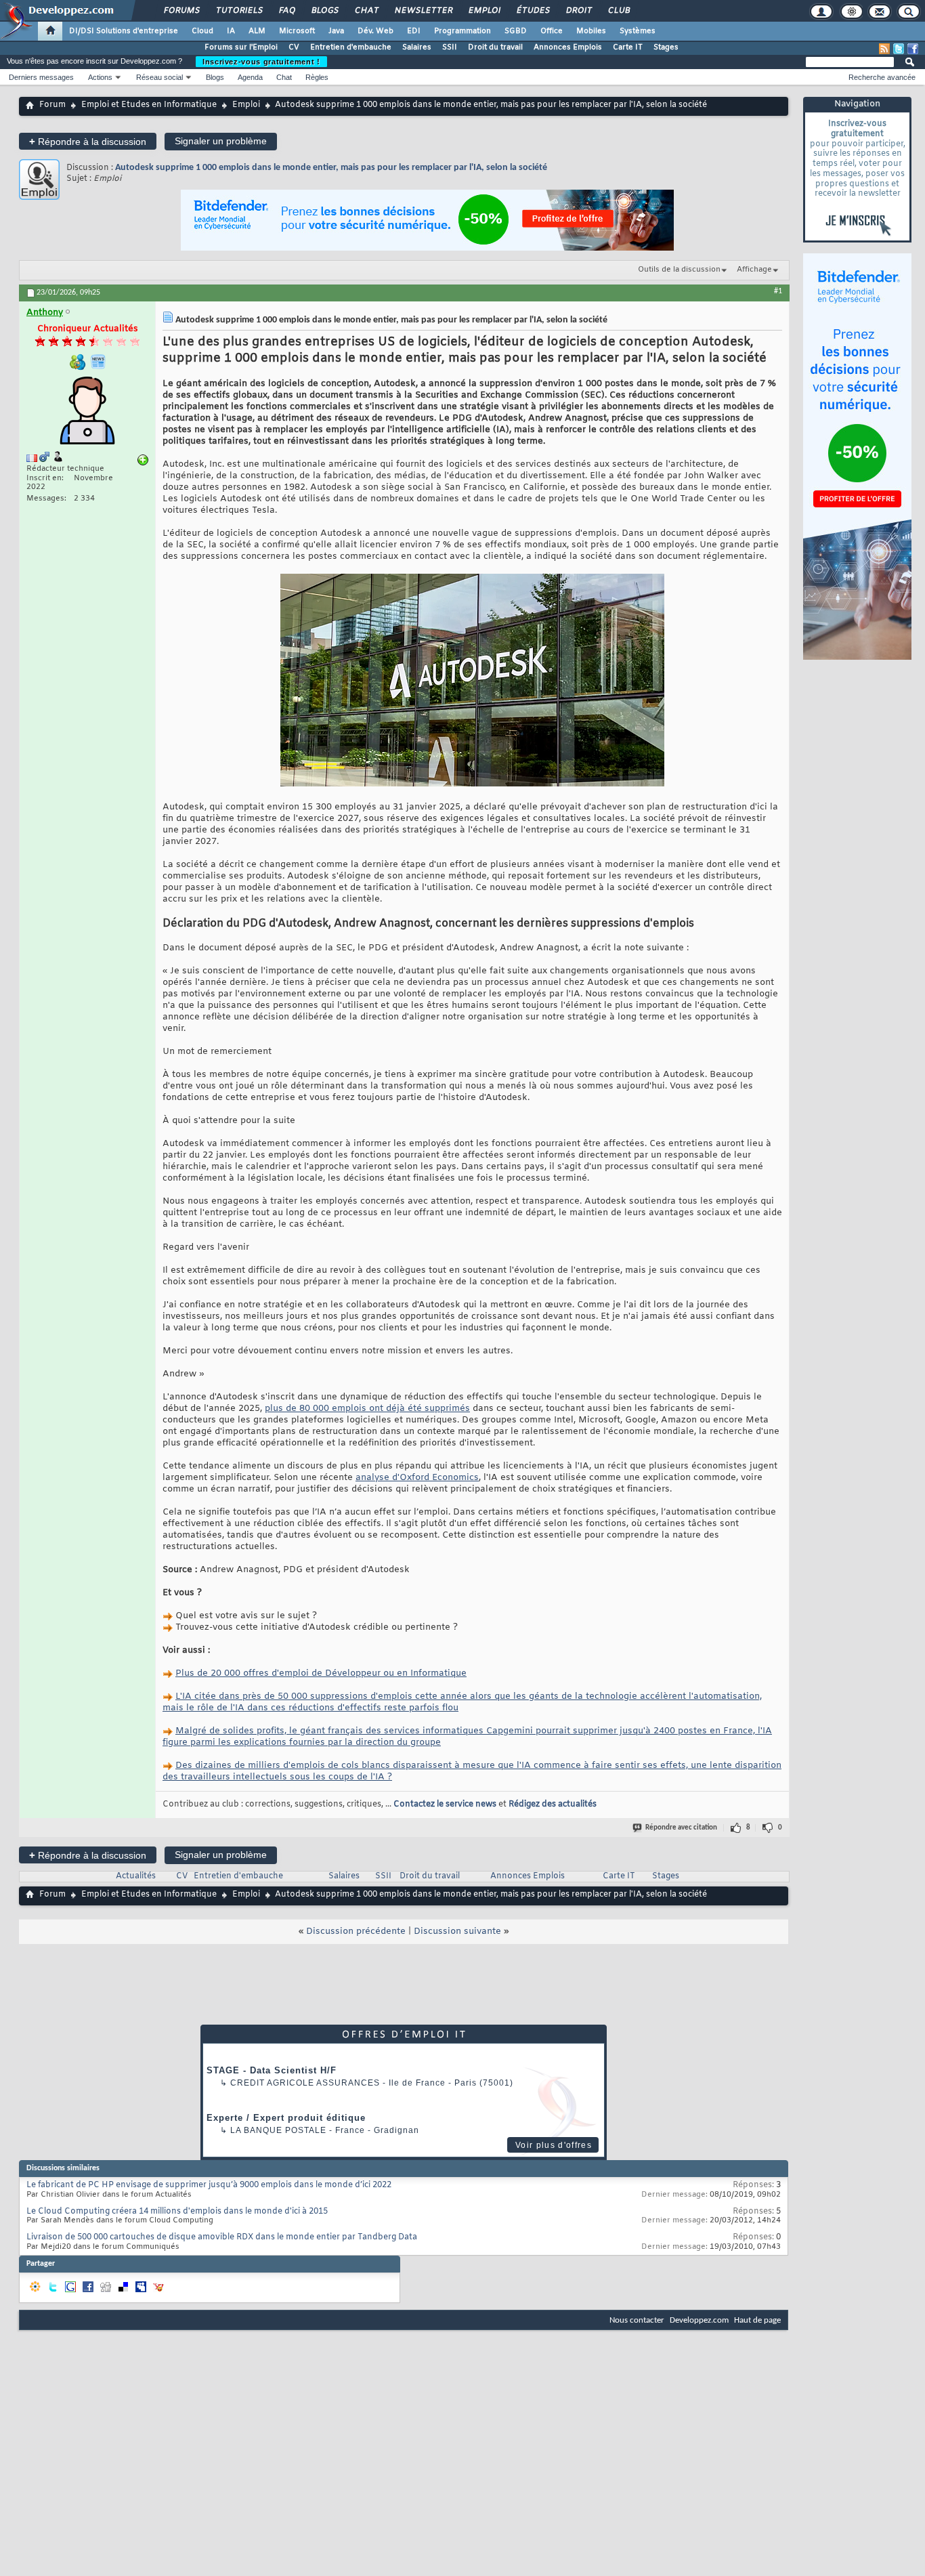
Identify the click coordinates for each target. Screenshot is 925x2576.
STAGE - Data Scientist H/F (272, 2070)
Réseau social (159, 77)
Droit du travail (495, 47)
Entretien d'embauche (351, 47)
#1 (778, 291)
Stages (666, 47)
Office (552, 31)
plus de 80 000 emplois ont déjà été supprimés (367, 1409)
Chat (366, 11)
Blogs (324, 11)
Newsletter (423, 11)
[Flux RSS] (884, 49)
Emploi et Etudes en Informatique (149, 105)
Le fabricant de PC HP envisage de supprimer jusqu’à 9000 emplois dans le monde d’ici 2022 (209, 2185)
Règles (317, 77)
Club (618, 11)
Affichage (754, 270)
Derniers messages (41, 77)
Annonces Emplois (568, 47)
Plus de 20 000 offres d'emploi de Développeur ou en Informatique (321, 1673)
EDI (414, 31)
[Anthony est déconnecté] (87, 412)
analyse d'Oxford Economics (417, 1478)
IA (231, 31)
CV (294, 47)
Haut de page (757, 2320)
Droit (578, 11)
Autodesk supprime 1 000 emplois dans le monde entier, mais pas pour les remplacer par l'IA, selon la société (331, 168)
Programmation (462, 31)
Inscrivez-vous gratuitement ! (261, 62)
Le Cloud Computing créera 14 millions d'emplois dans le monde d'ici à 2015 (177, 2212)
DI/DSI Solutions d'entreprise (124, 31)
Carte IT (628, 47)
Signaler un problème (221, 141)
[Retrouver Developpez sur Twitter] (899, 49)
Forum (52, 105)
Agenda (250, 77)
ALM (257, 31)
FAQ (286, 11)
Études (533, 11)
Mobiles (591, 31)
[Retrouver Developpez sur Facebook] (913, 49)
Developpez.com (699, 2320)
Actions (100, 77)
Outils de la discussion (679, 270)
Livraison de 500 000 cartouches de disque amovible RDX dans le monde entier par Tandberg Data (222, 2237)
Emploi (484, 11)
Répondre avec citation (681, 1828)
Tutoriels (239, 11)
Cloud (202, 31)
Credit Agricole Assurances (305, 2083)
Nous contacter (637, 2320)
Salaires (417, 47)
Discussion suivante (457, 1931)
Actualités (136, 1876)
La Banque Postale (278, 2130)
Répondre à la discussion (88, 141)
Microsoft (297, 31)
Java (336, 31)
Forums (181, 11)
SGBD (516, 31)
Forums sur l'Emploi (241, 47)
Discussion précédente (356, 1931)
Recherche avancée (882, 77)
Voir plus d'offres (554, 2145)
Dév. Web (375, 31)
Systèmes (638, 31)
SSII (450, 47)
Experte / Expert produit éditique (286, 2118)
